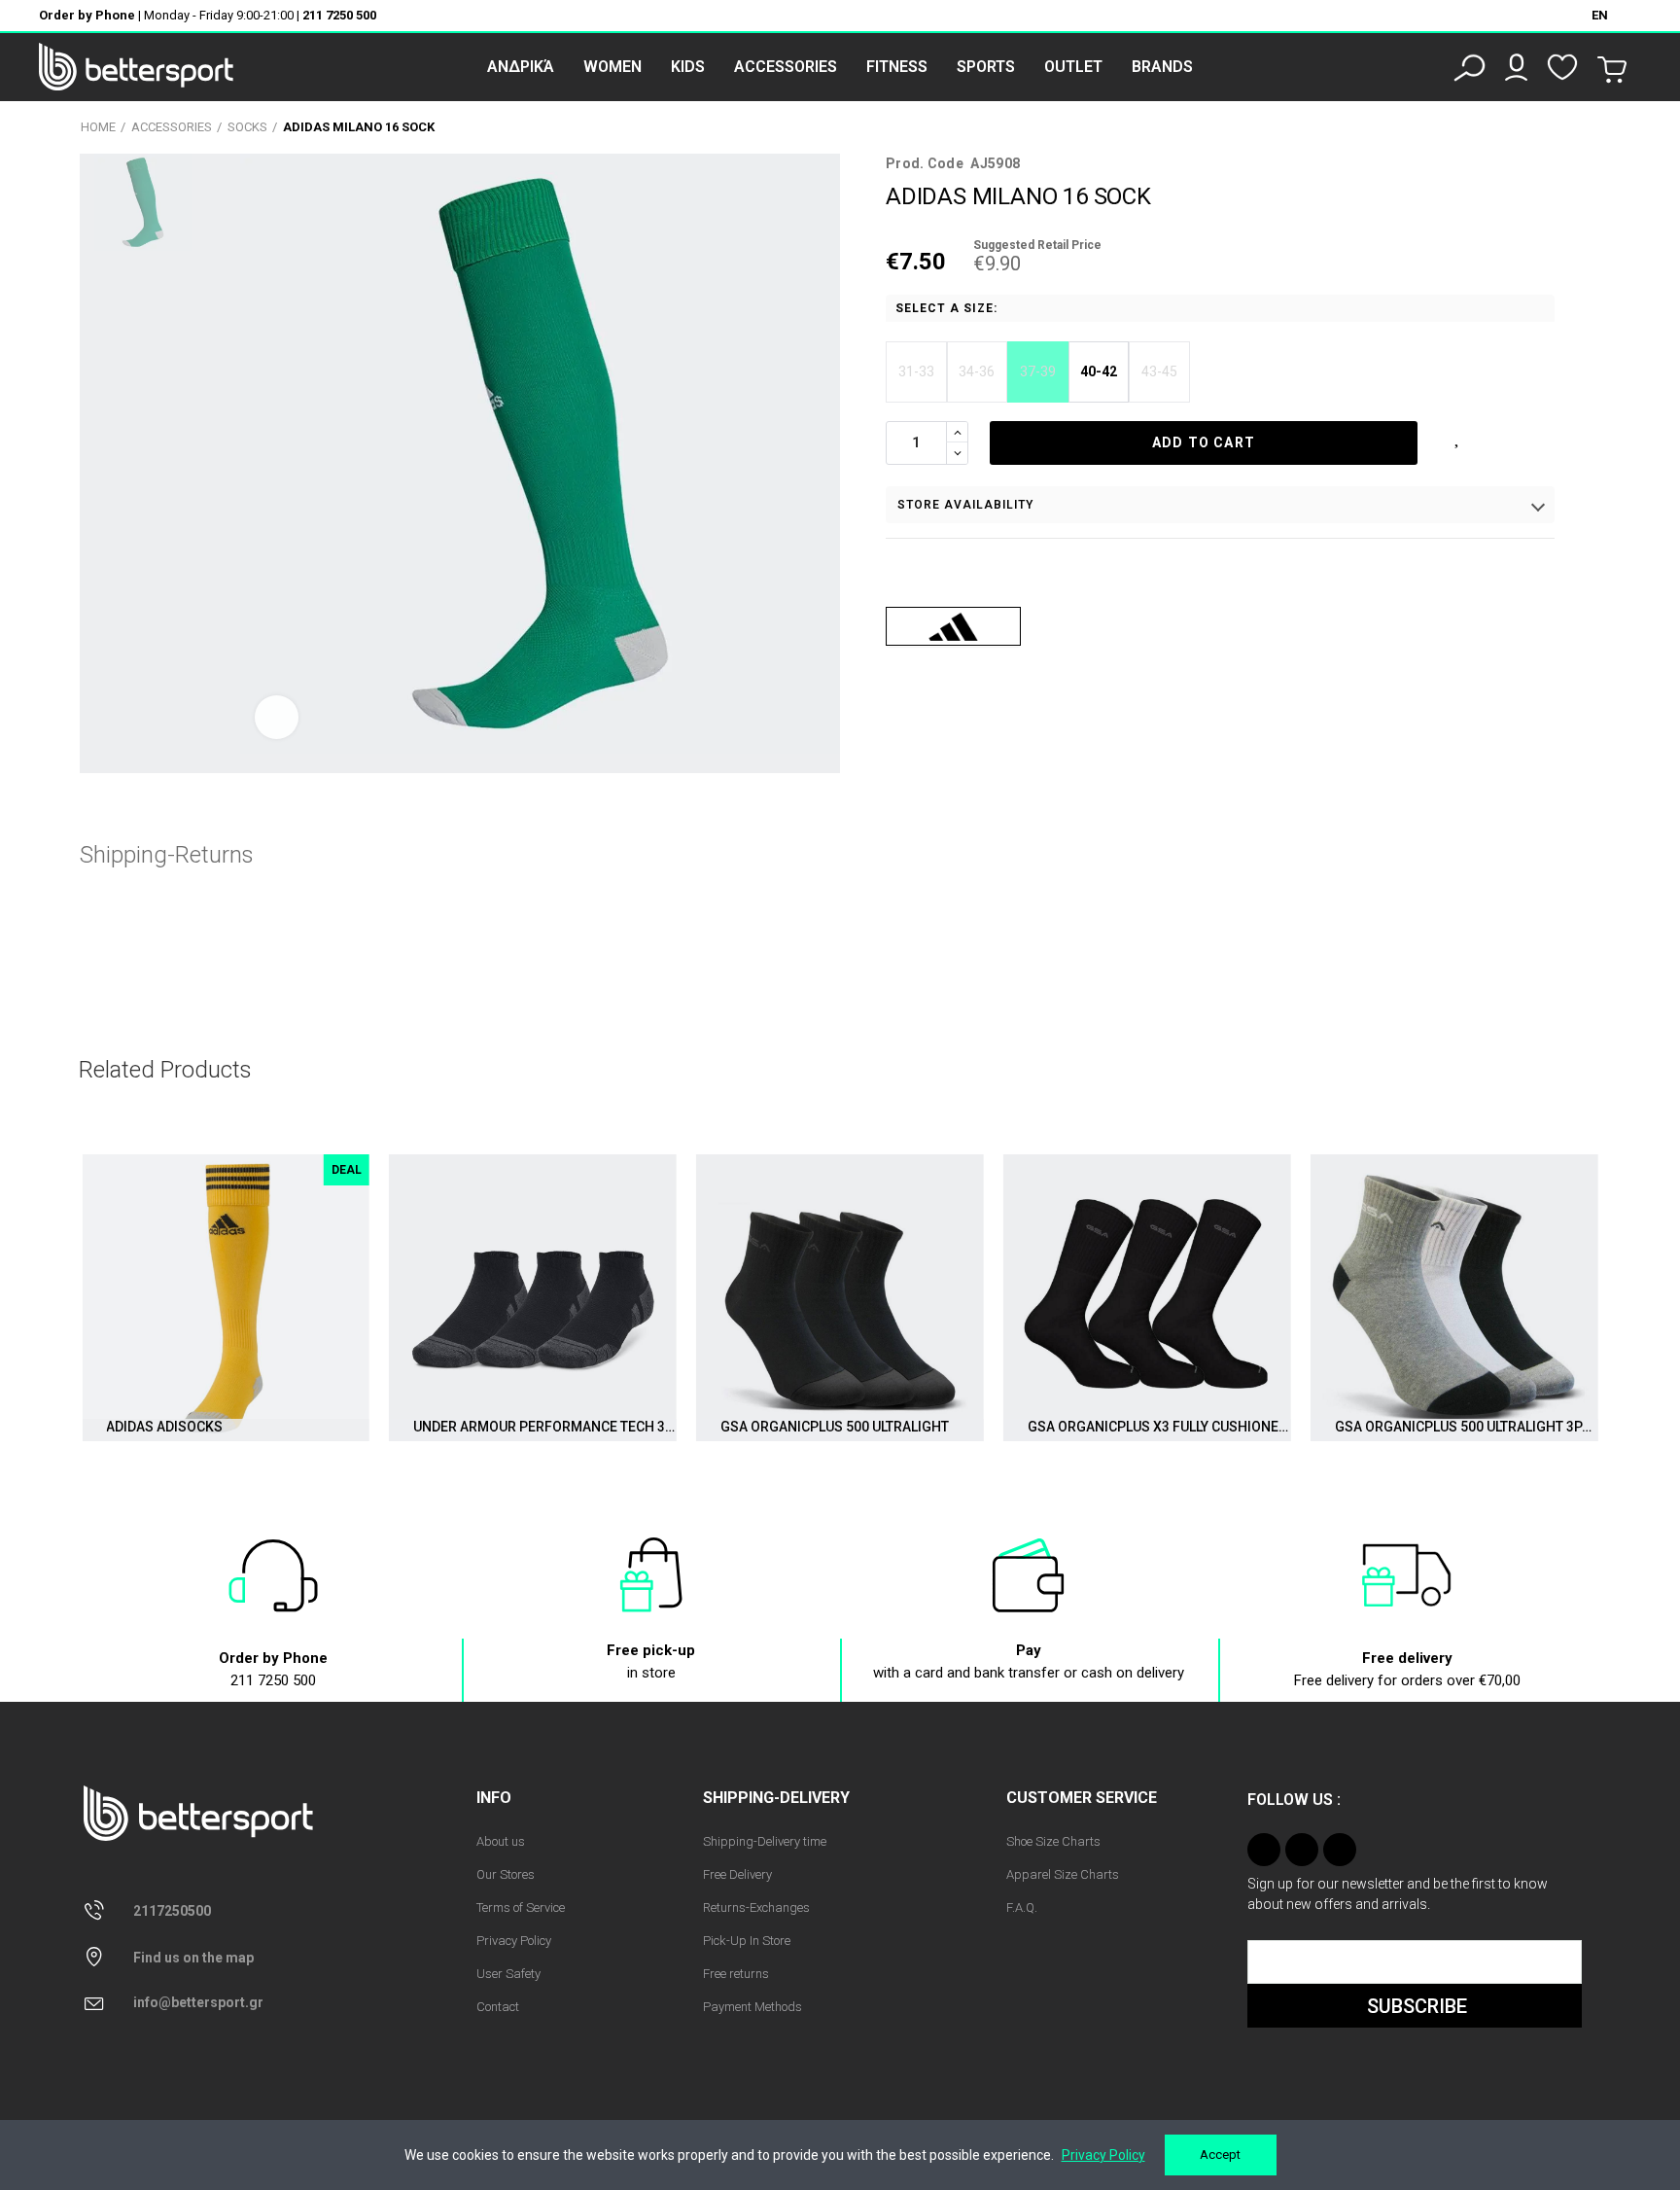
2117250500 (172, 1911)
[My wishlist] (1562, 67)
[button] (73, 1307)
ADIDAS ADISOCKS (164, 1427)
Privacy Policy (1103, 2155)
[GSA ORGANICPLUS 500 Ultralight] (840, 1298)
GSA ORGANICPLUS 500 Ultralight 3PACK (1467, 1427)
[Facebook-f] (1302, 1850)
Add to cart (1204, 442)
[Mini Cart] (1612, 70)
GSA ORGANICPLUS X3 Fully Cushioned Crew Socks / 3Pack (1159, 1427)
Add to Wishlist (1458, 436)
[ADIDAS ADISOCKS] (226, 1298)
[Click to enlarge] (277, 717)
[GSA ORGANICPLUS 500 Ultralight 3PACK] (1454, 1298)
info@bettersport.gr (198, 2002)
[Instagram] (1264, 1850)
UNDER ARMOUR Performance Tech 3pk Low (545, 1427)
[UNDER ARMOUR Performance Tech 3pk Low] (533, 1298)
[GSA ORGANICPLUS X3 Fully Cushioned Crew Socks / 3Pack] (1147, 1298)
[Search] (1470, 68)
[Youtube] (1340, 1850)
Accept (1220, 2155)
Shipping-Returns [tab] (167, 855)
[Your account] (1516, 67)
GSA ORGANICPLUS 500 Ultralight (835, 1427)
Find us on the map (193, 1958)
